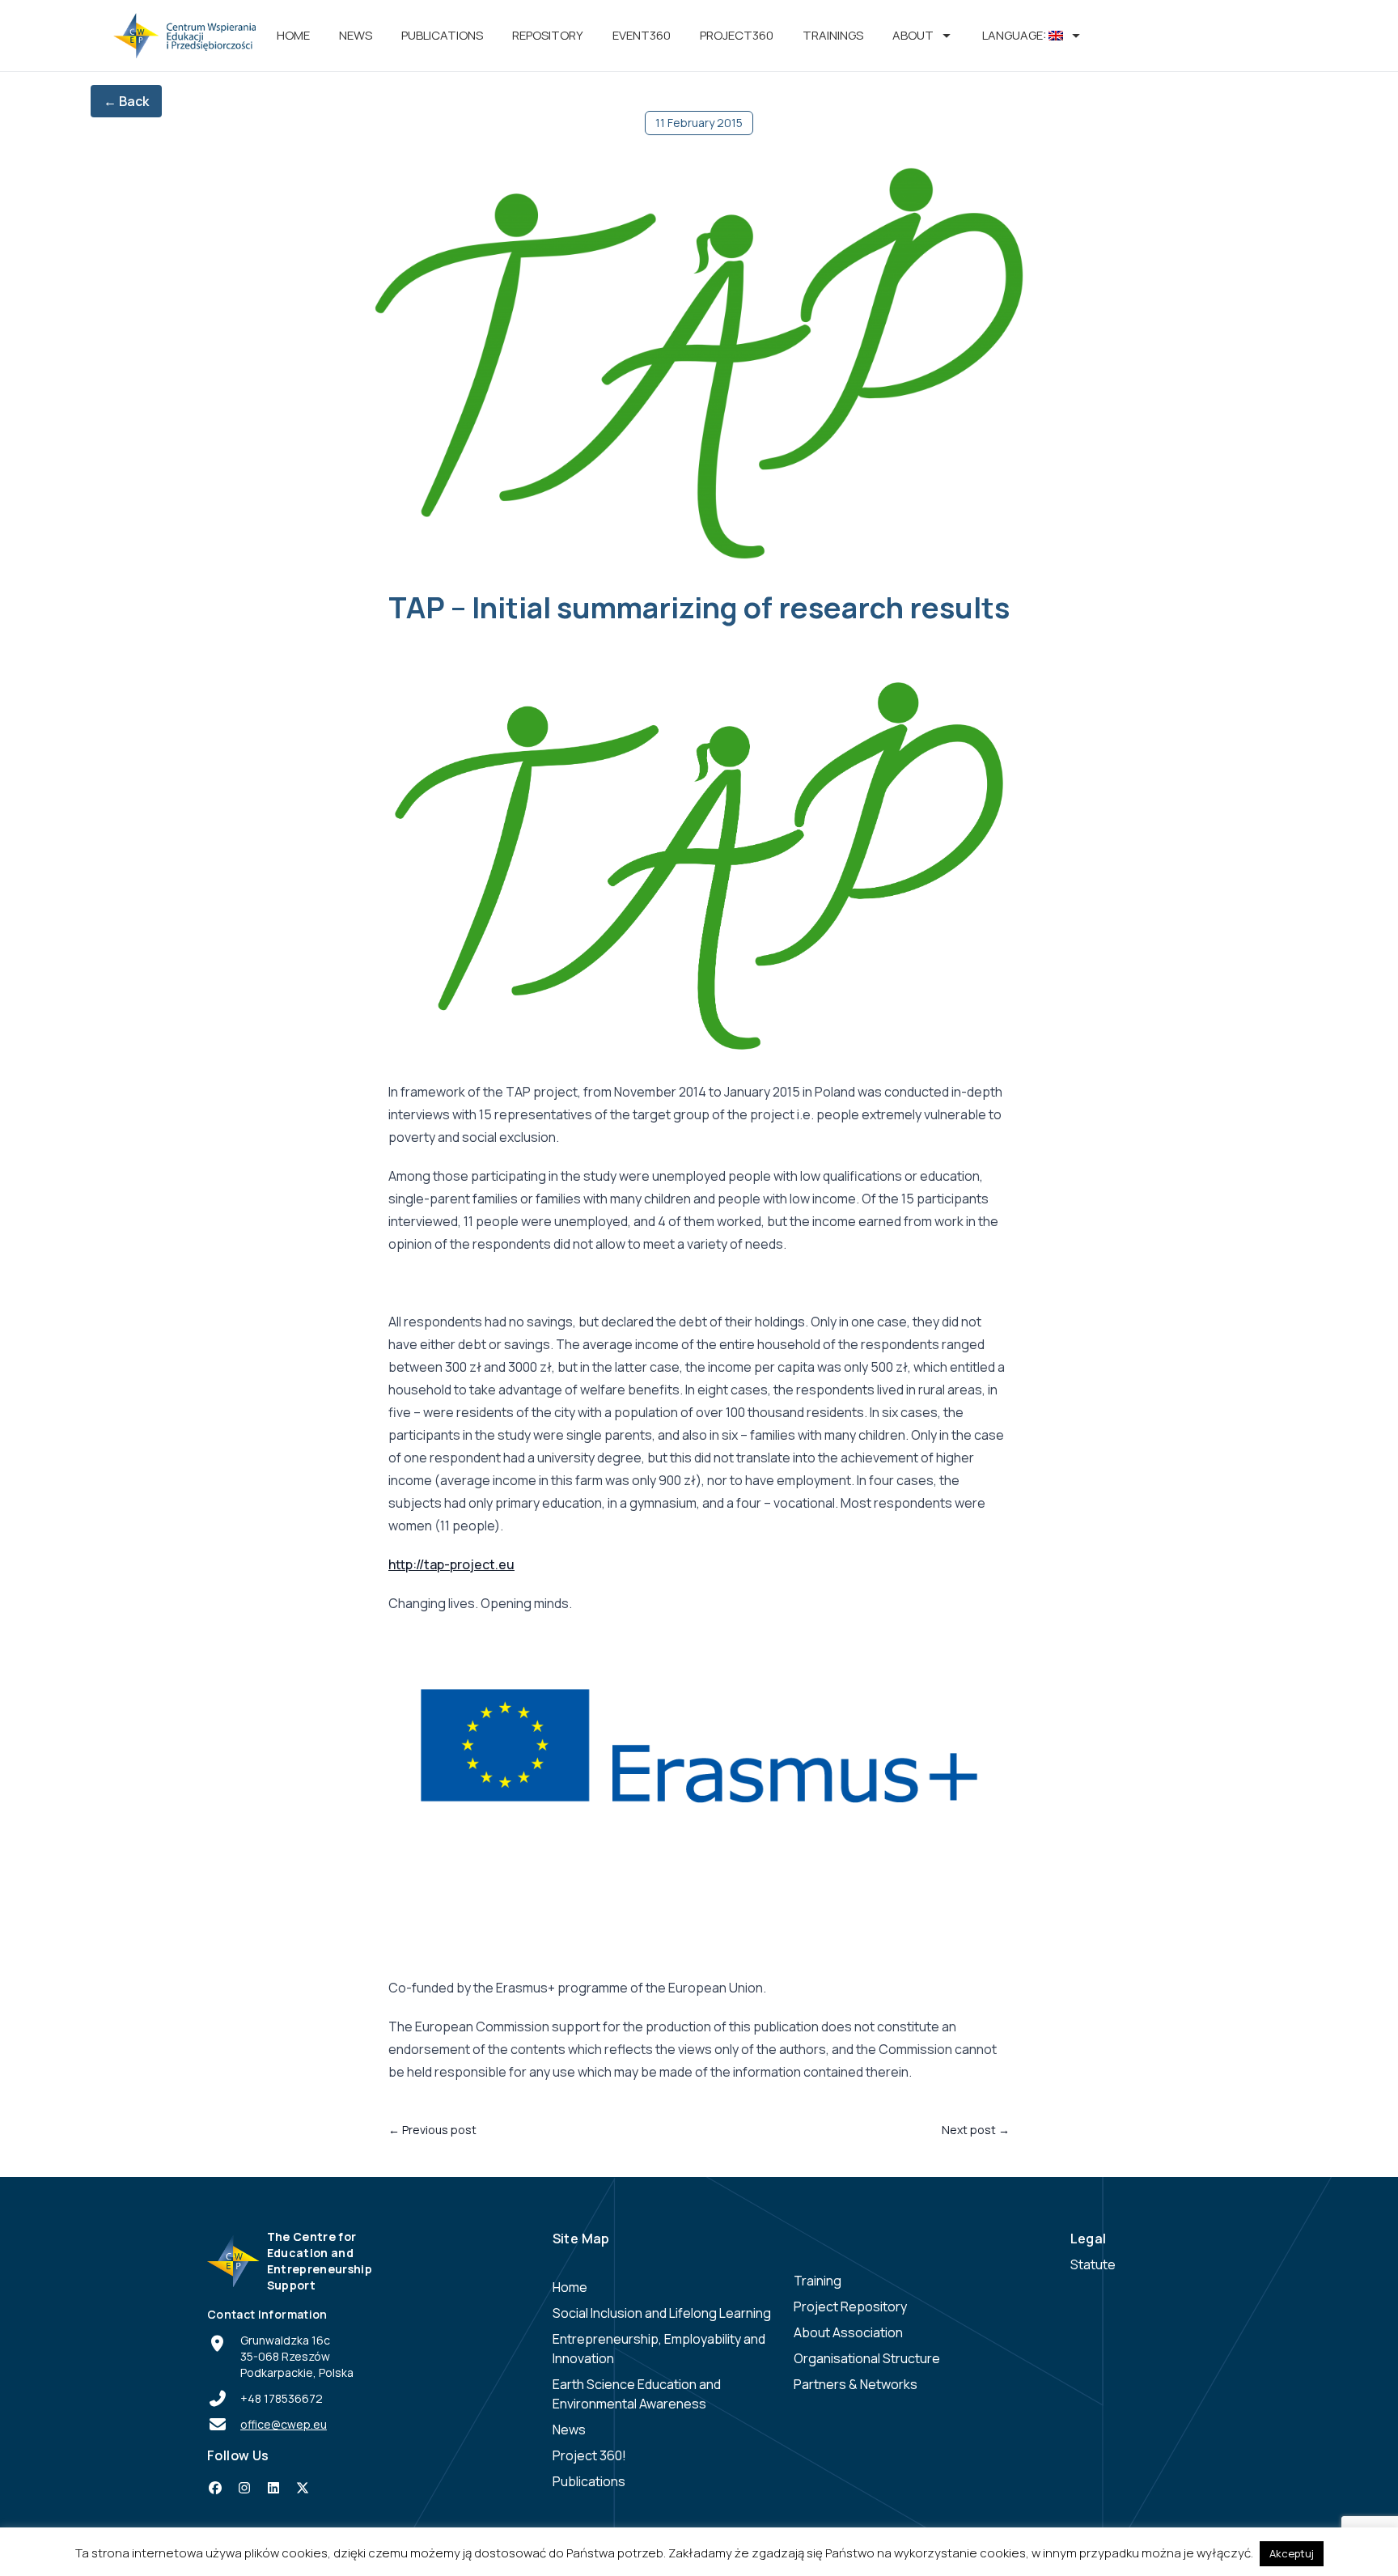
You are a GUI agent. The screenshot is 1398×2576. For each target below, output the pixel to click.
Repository (548, 35)
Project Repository (850, 2307)
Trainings (833, 35)
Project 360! (589, 2455)
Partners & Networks (856, 2384)
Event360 (642, 35)
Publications (442, 35)
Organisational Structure (867, 2358)
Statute (1093, 2264)
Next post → (976, 2130)
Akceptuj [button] (1292, 2553)
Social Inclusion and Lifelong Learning (662, 2313)
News (356, 35)
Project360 (737, 35)
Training (818, 2281)
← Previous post (432, 2130)
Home (293, 35)
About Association (848, 2332)
